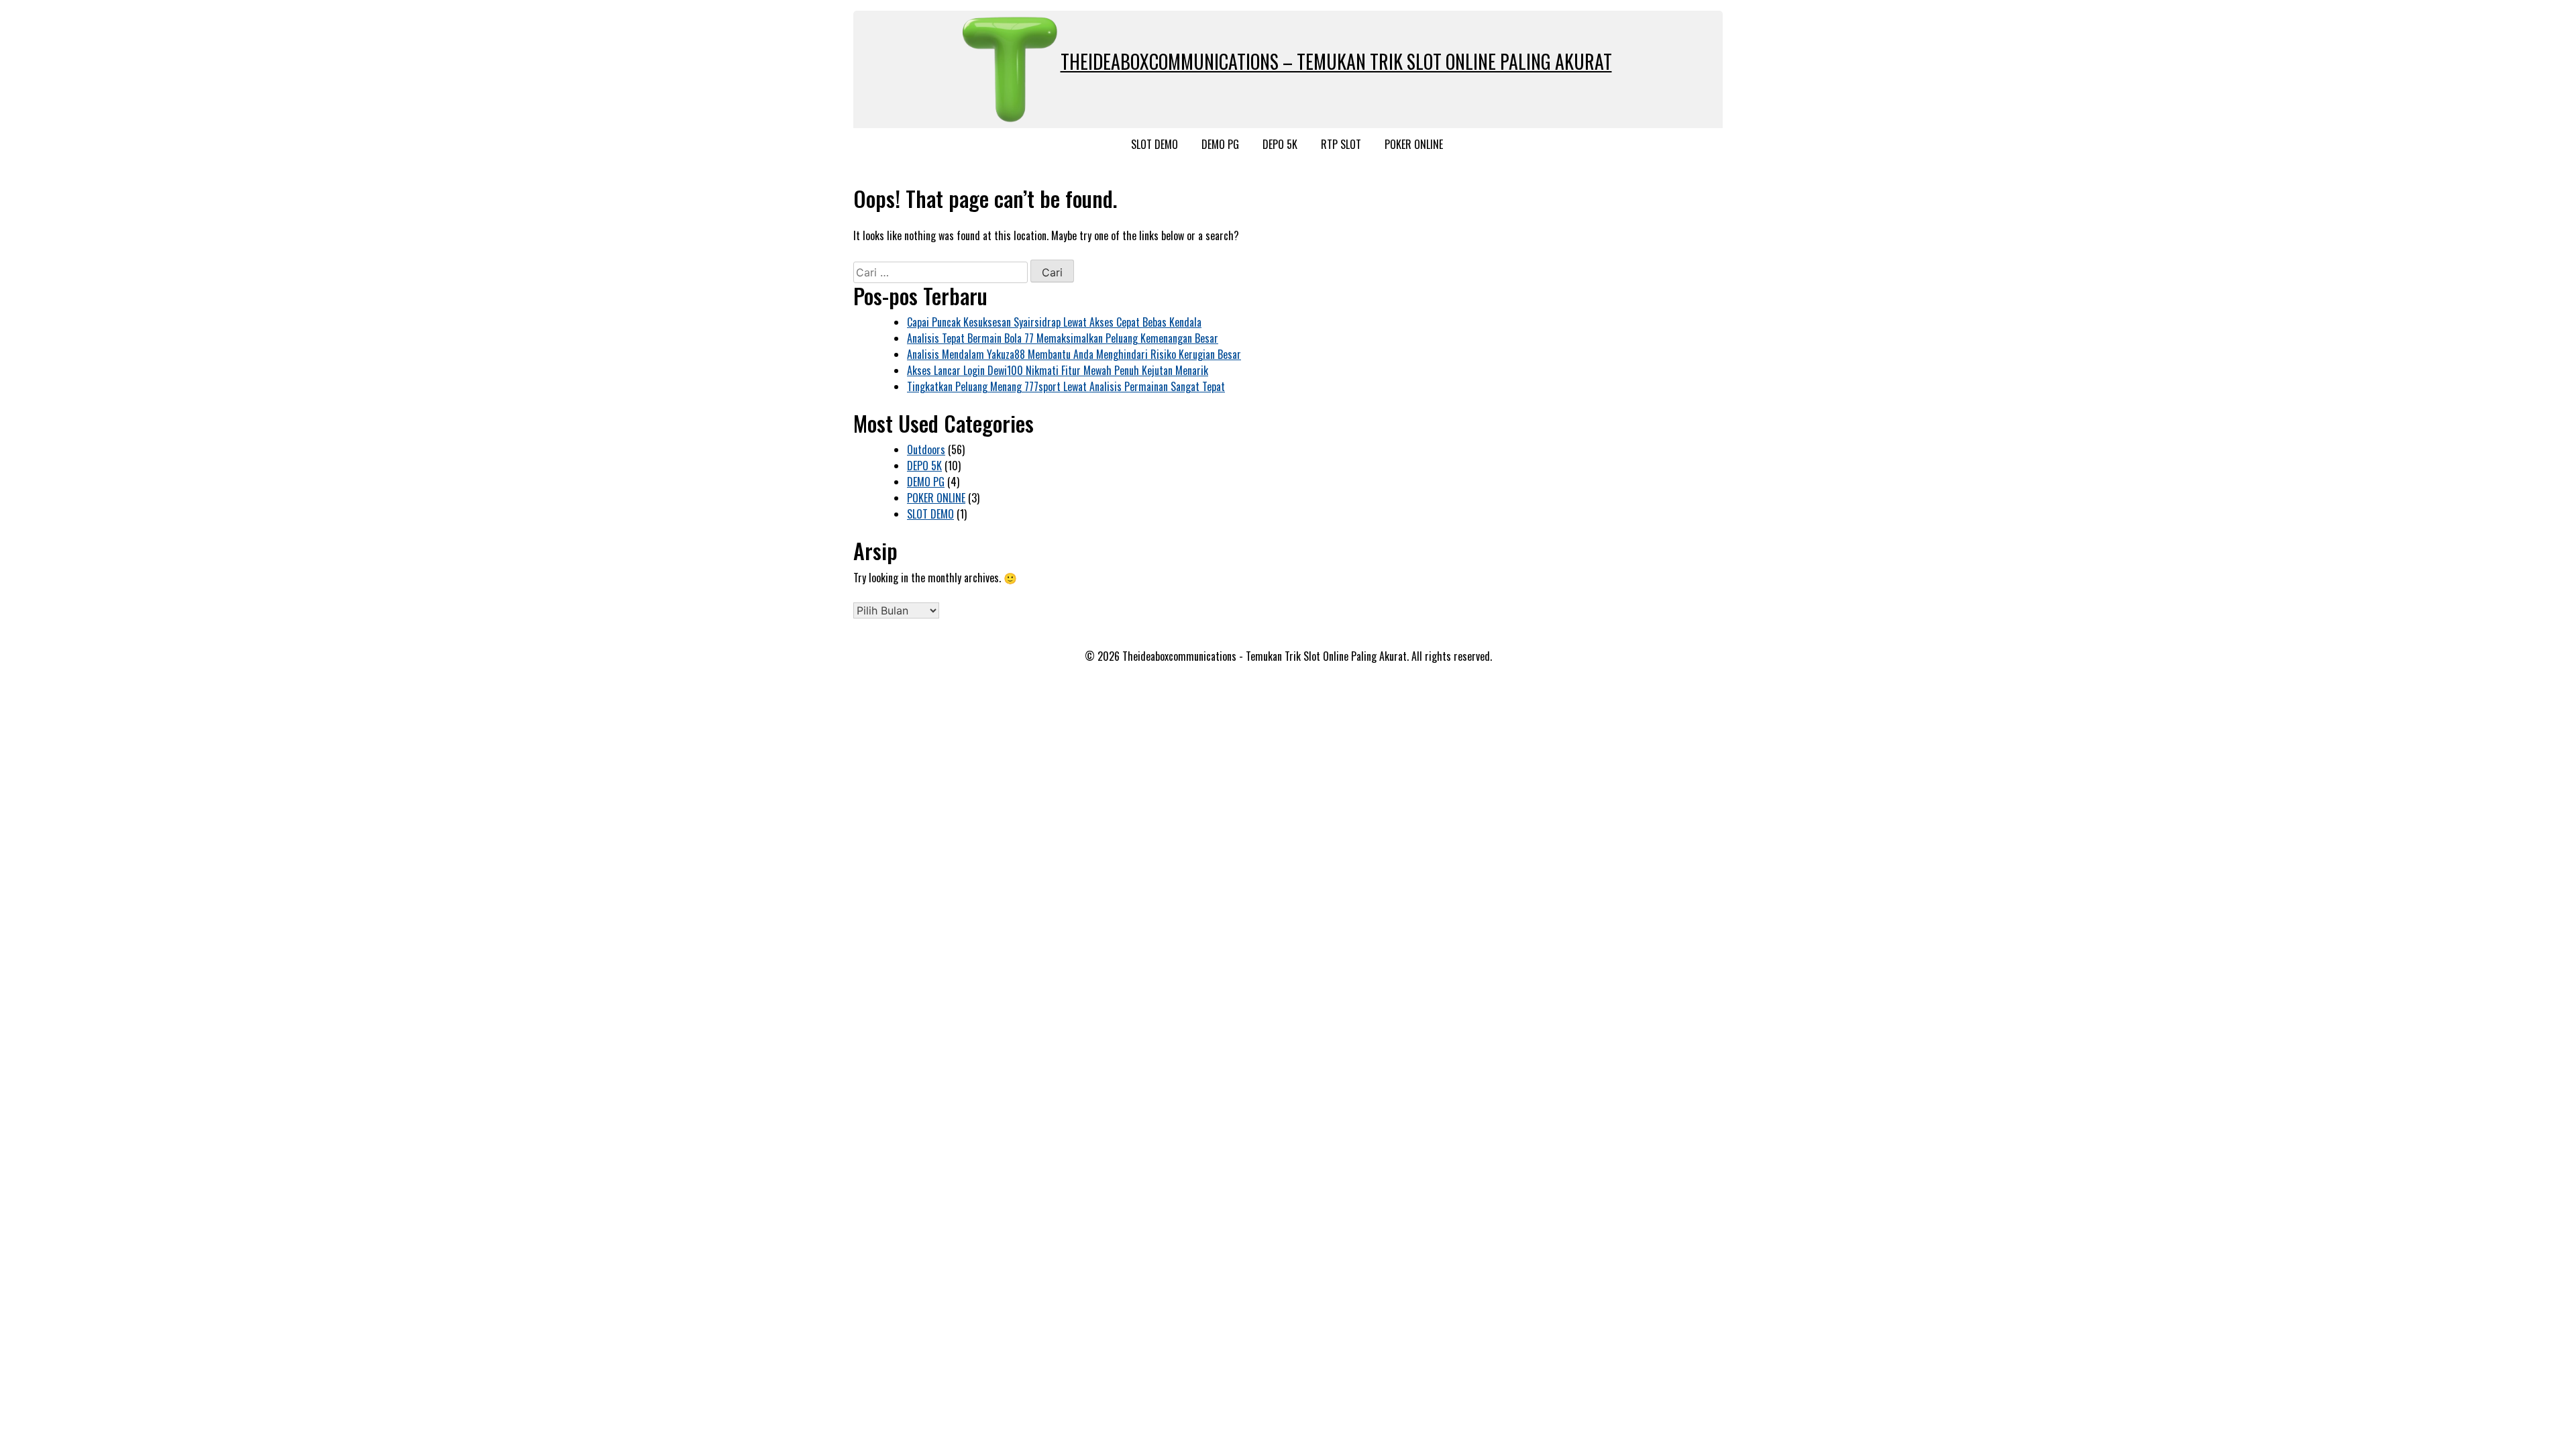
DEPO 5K (1280, 144)
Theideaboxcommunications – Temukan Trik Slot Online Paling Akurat (1336, 61)
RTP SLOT (1341, 144)
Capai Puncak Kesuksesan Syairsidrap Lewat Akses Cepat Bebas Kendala (1054, 322)
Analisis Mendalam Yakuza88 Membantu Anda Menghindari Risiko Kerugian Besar (1074, 354)
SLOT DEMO (1155, 144)
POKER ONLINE (1414, 144)
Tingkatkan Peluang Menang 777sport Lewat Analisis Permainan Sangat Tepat (1066, 386)
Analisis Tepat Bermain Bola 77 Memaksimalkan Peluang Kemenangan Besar (1063, 338)
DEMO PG (1220, 144)
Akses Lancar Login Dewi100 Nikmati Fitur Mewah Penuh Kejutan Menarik (1058, 370)
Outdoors (926, 449)
